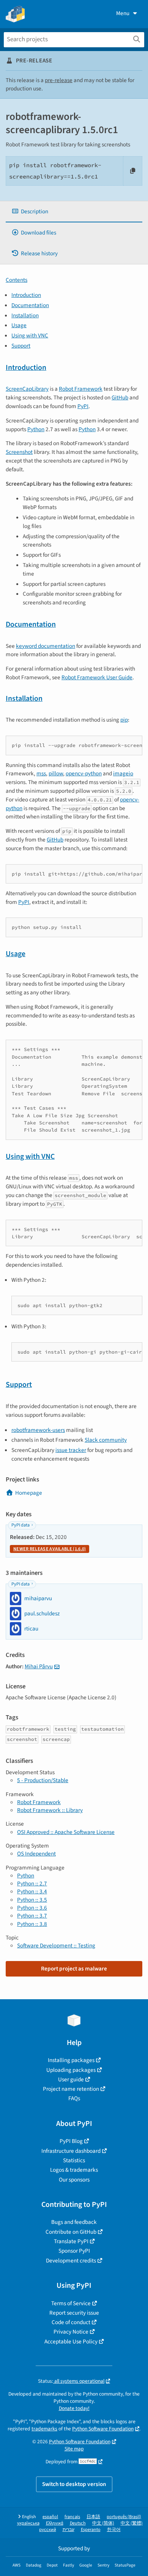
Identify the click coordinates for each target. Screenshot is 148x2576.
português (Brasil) (124, 2517)
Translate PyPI (71, 2241)
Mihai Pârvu (39, 1666)
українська (28, 2523)
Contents (17, 280)
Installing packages (71, 2060)
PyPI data (20, 1525)
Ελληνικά (55, 2523)
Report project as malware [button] (74, 1969)
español (50, 2517)
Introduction (26, 295)
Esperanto (91, 2530)
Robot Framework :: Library (50, 1810)
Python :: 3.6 (32, 1908)
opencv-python (84, 773)
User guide (71, 2079)
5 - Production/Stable (43, 1780)
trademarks (44, 2429)
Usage (19, 325)
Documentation (30, 305)
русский (48, 2530)
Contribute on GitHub (71, 2232)
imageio (123, 773)
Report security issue (74, 2313)
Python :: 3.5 (32, 1900)
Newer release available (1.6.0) (50, 1549)
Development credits (71, 2261)
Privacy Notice (71, 2332)
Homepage (29, 1493)
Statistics (74, 2160)
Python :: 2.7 (32, 1883)
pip (124, 720)
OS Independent (36, 1854)
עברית (68, 2530)
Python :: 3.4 (32, 1891)
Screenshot (19, 452)
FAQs (74, 2098)
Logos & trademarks (74, 2170)
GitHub (120, 398)
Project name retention (71, 2089)
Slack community (106, 1440)
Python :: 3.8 (32, 1924)
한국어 (114, 2530)
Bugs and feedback (74, 2222)
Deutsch (78, 2523)
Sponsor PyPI (74, 2251)
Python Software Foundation (103, 2429)
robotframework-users (38, 1430)
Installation (25, 315)
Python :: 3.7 (32, 1916)
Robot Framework (81, 389)
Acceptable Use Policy (71, 2342)
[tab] (74, 212)
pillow (56, 773)
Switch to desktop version (74, 2484)
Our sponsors (74, 2180)
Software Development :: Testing (56, 1946)
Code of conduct (71, 2322)
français (72, 2517)
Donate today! (74, 2408)
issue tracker (71, 1450)
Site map (74, 2449)
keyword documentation (46, 646)
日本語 (93, 2517)
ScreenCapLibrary (27, 389)
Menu (123, 13)
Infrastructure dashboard (71, 2151)
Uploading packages (71, 2070)
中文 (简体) (103, 2523)
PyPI (83, 406)
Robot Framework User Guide (97, 677)
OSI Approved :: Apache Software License (66, 1832)
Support (21, 346)
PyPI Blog (71, 2141)
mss (41, 773)
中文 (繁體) (132, 2523)
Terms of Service (71, 2303)
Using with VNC (30, 335)
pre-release (59, 80)
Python (36, 429)
